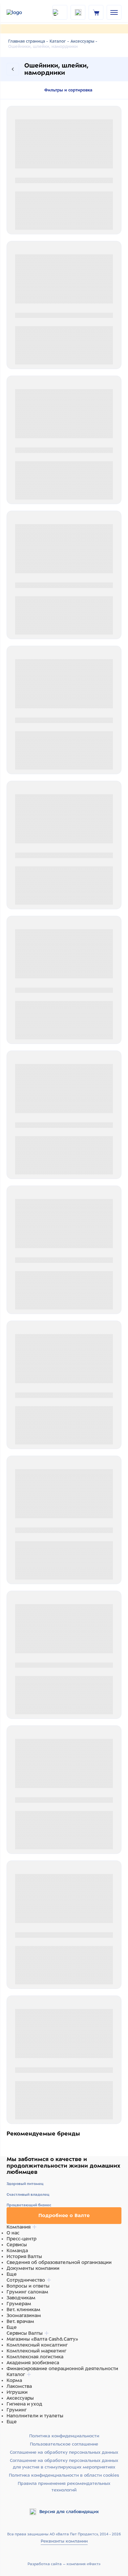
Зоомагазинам (24, 2315)
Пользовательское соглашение (64, 2444)
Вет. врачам (20, 2321)
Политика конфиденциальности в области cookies (64, 2475)
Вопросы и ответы (28, 2286)
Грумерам (19, 2304)
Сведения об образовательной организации (59, 2262)
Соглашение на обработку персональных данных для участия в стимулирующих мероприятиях (64, 2464)
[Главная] (23, 12)
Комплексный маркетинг (36, 2351)
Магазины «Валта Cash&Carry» (42, 2339)
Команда (17, 2251)
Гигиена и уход (24, 2404)
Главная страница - (28, 41)
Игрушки (17, 2392)
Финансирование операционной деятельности (62, 2369)
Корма (14, 2380)
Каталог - (59, 41)
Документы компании (33, 2268)
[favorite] (78, 12)
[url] (96, 12)
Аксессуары (20, 2398)
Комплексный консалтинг (37, 2345)
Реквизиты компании (64, 2541)
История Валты (24, 2256)
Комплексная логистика (35, 2357)
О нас (13, 2233)
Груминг (17, 2410)
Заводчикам (21, 2298)
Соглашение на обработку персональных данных (64, 2452)
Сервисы (17, 2245)
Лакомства (19, 2386)
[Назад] (13, 69)
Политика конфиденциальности (64, 2436)
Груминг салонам (27, 2292)
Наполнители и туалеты (35, 2416)
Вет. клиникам (23, 2310)
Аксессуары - (84, 41)
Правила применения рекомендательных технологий (64, 2487)
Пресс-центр (21, 2239)
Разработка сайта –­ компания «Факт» (64, 2564)
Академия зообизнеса (33, 2363)
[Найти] (60, 12)
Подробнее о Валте (64, 2215)
